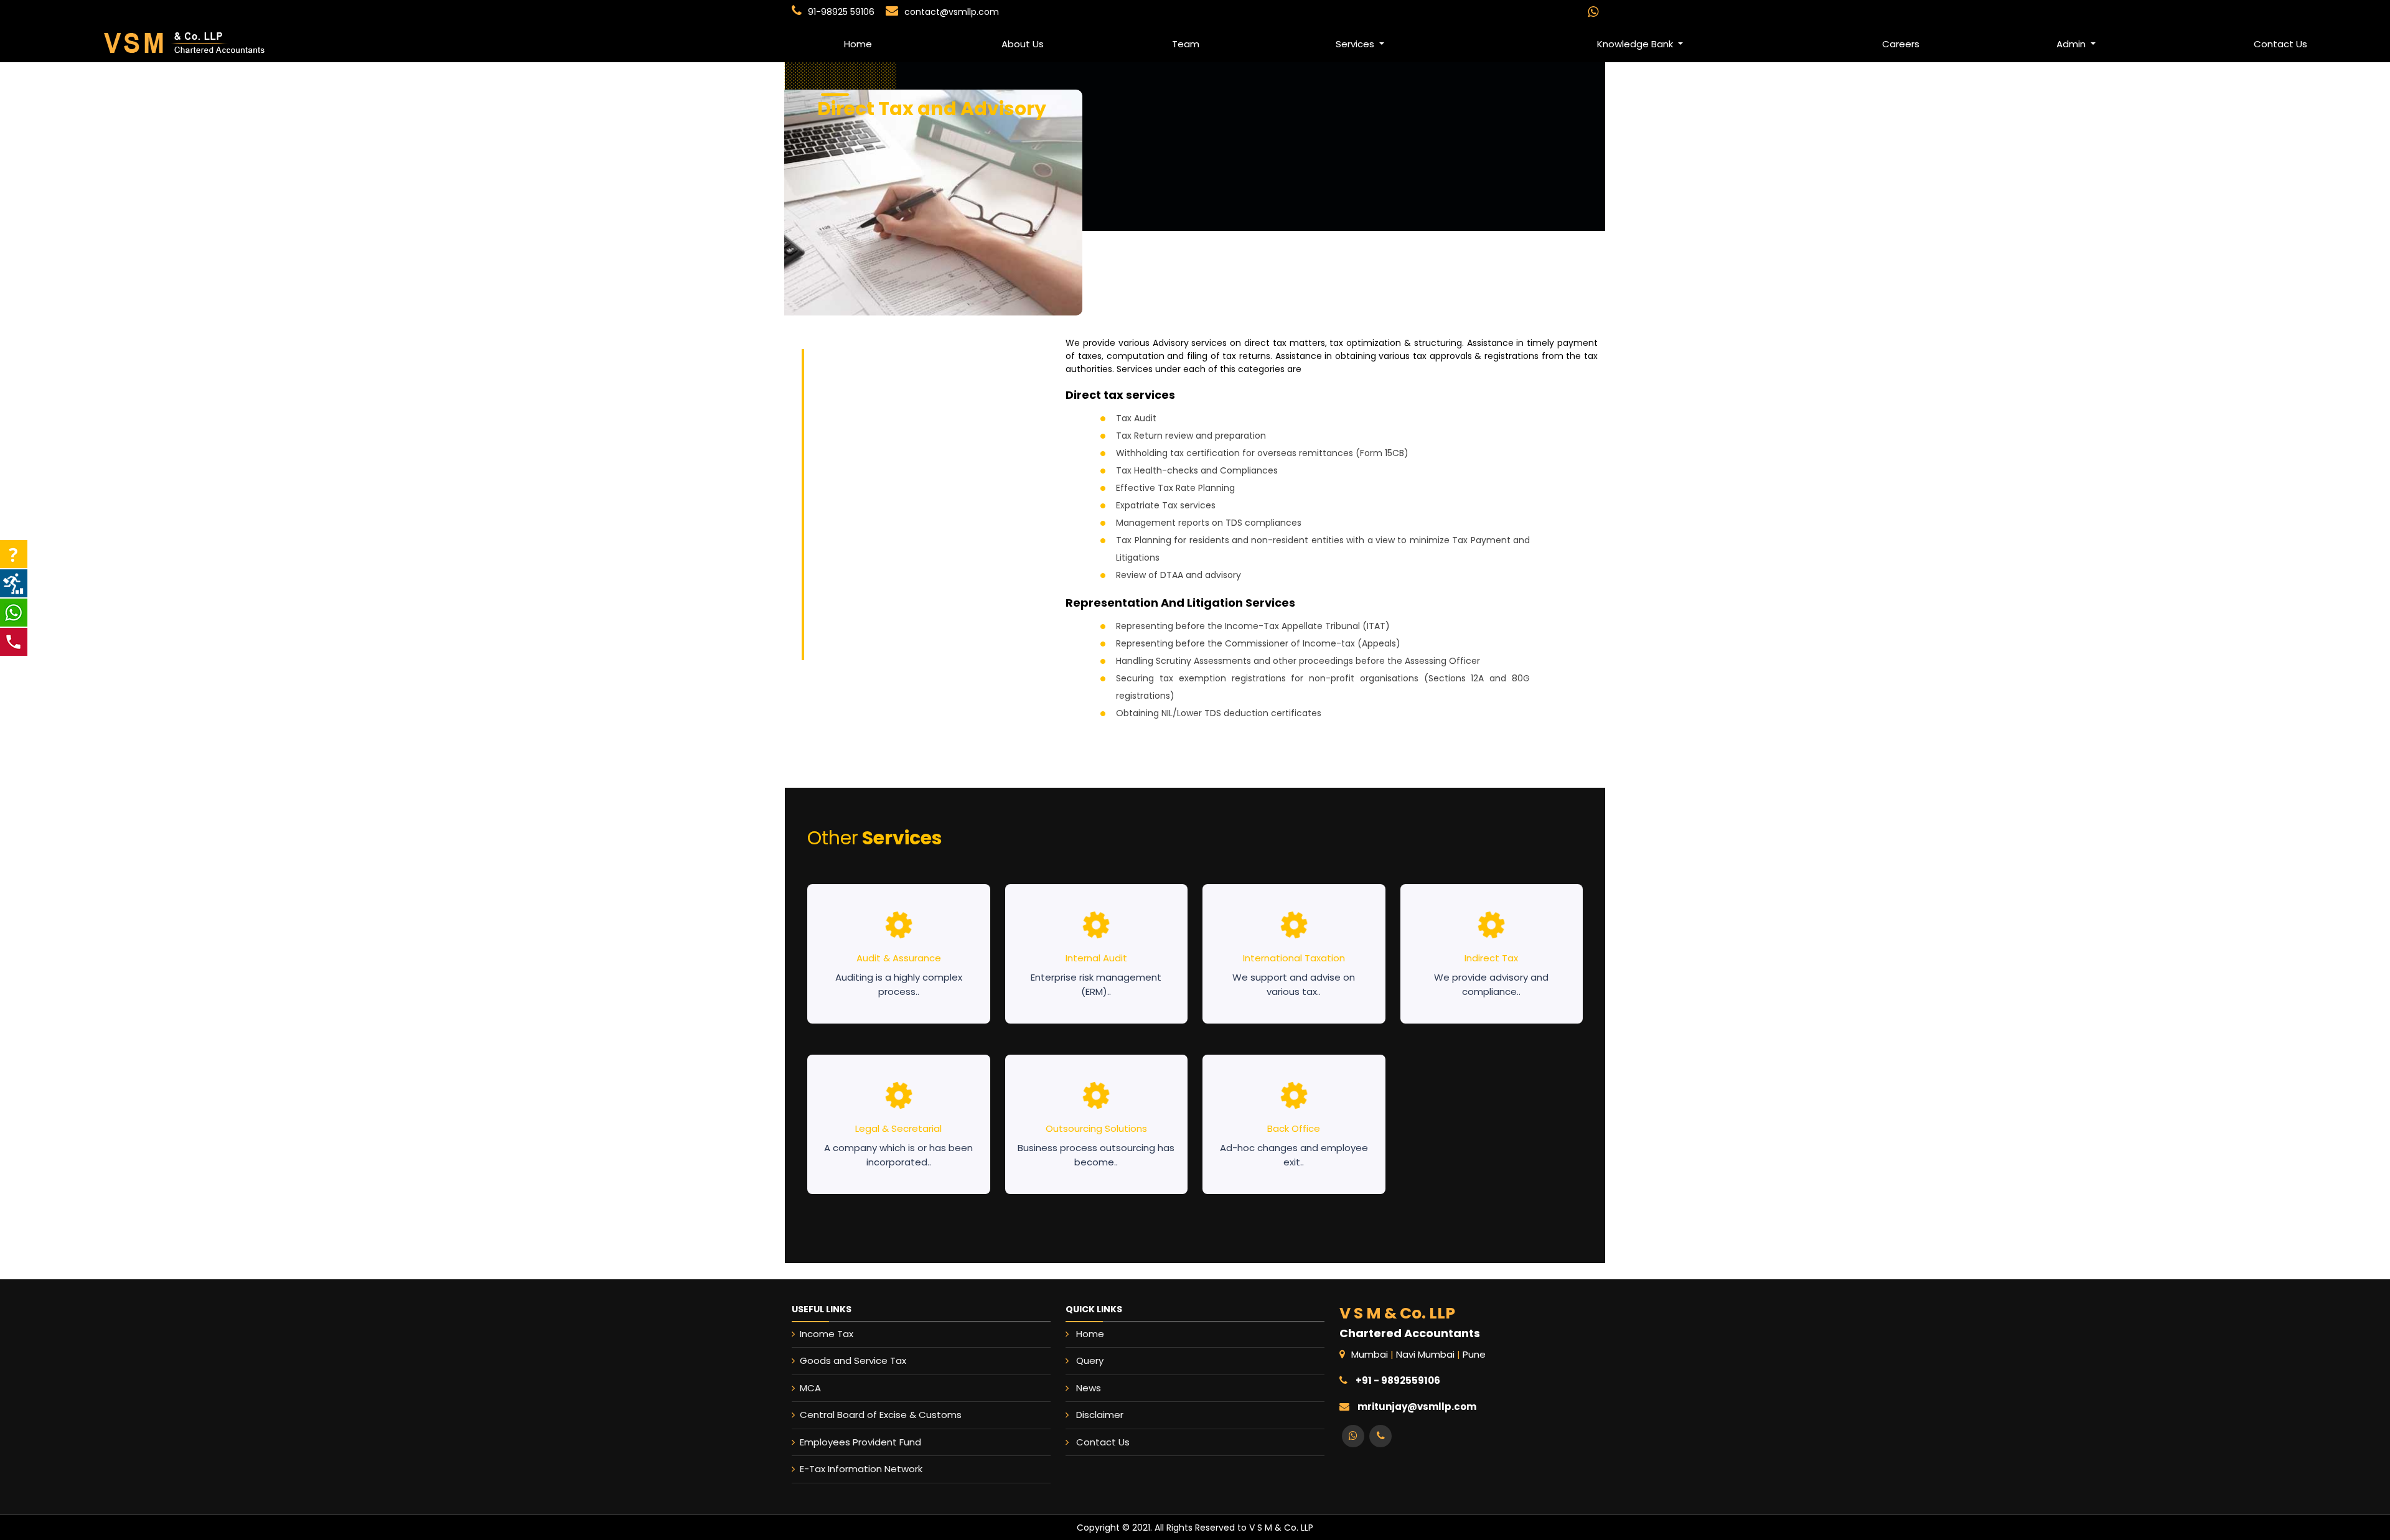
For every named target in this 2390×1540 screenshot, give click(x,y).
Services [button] (1356, 44)
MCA (810, 1388)
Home (858, 44)
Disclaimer (1100, 1415)
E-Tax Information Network (861, 1469)
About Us (1023, 44)
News (1089, 1388)
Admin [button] (2072, 44)
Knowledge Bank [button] (1636, 44)
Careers (1901, 44)
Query (1090, 1360)
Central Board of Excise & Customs (881, 1415)
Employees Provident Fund (860, 1442)
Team (1186, 44)
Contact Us (1103, 1442)
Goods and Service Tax (853, 1360)
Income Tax (827, 1334)
